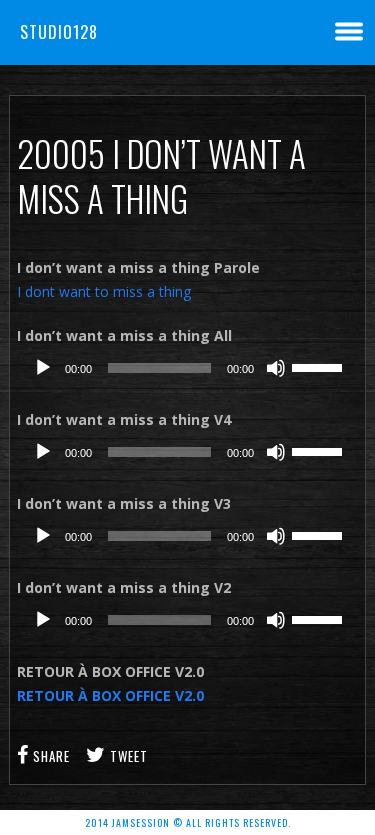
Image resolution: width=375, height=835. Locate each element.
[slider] (320, 366)
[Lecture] (43, 368)
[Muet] (276, 368)
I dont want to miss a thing (104, 291)
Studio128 (59, 32)
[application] (187, 368)
